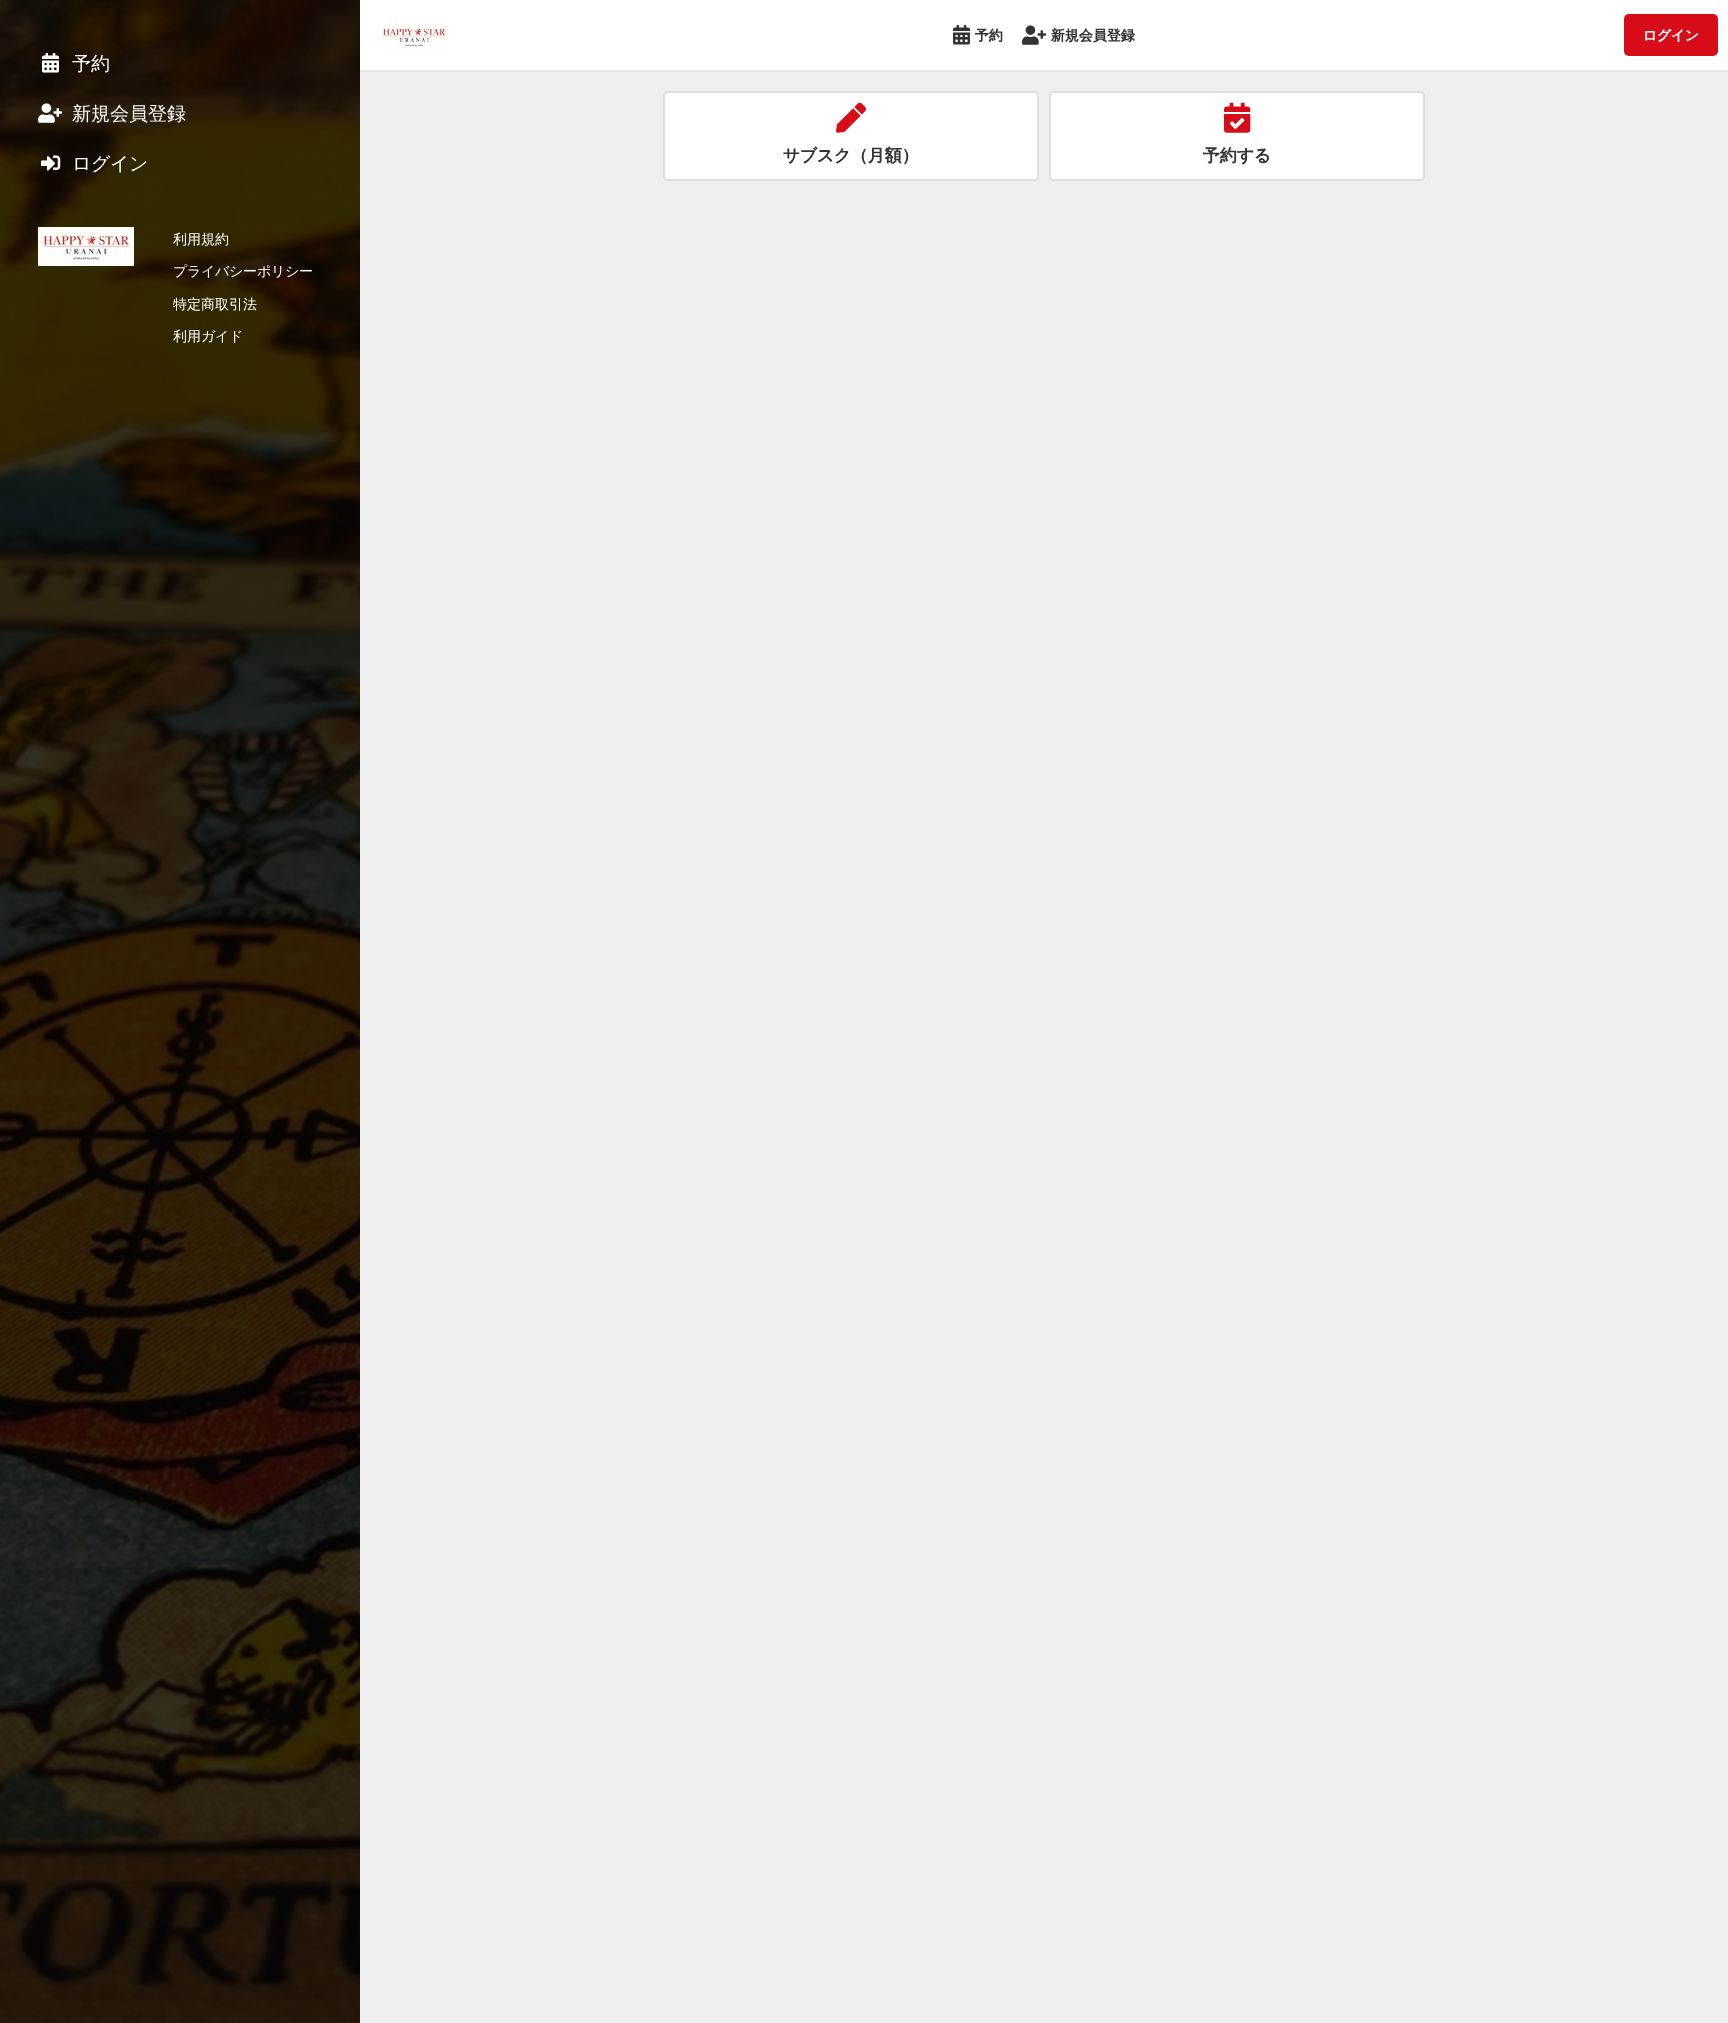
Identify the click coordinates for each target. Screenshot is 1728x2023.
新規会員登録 (1093, 34)
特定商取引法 (215, 303)
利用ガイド (208, 335)
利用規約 (201, 238)
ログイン (1671, 34)
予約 (989, 34)
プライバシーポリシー (243, 270)
